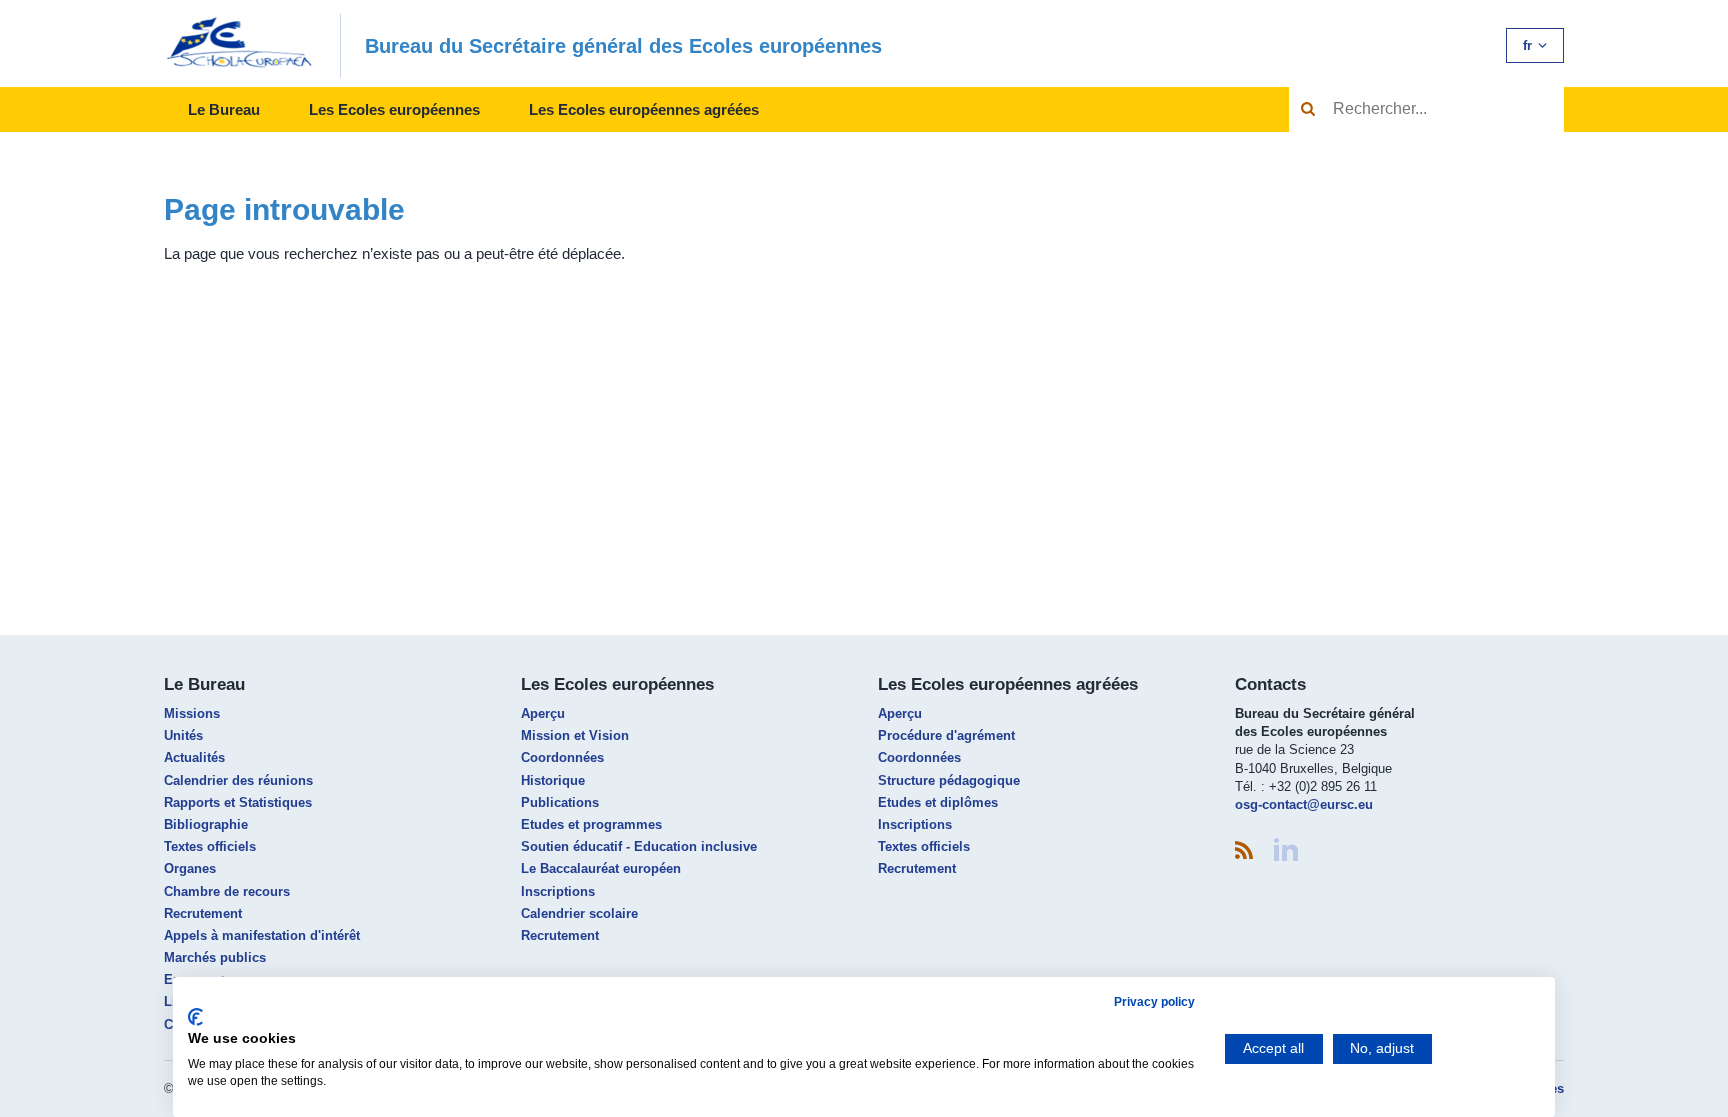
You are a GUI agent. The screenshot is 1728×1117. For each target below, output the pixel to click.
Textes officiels (210, 846)
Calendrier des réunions (238, 780)
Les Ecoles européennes (394, 109)
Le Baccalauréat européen (601, 868)
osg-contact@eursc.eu (1304, 804)
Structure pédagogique (949, 780)
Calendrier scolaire (579, 913)
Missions (192, 713)
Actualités (194, 757)
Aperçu (543, 713)
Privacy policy (1154, 1002)
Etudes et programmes (591, 824)
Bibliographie (206, 824)
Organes (190, 868)
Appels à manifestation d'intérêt (262, 935)
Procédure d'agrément (946, 735)
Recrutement (203, 913)
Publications (560, 802)
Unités (183, 735)
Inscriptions (558, 891)
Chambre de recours (227, 891)
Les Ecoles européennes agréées (644, 109)
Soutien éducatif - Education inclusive (639, 846)
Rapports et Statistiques (238, 802)
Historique (553, 780)
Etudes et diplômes (938, 802)
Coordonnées (562, 757)
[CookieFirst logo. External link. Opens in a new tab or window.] (195, 1017)
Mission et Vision (575, 735)
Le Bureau (224, 109)
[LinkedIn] (1286, 849)
